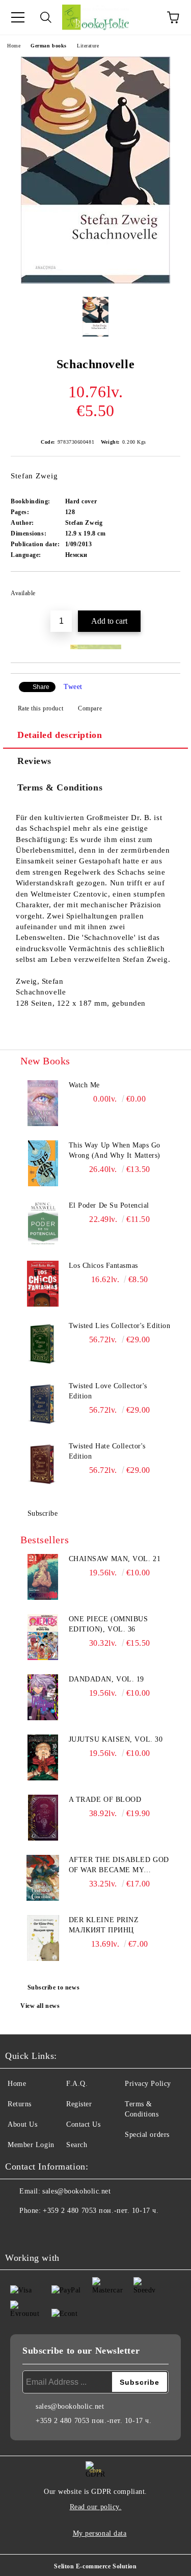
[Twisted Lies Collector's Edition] (43, 1344)
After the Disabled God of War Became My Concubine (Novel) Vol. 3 (119, 1866)
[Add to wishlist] (166, 589)
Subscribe (43, 1513)
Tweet (73, 687)
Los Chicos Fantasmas (103, 1266)
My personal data (100, 2533)
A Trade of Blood (105, 1800)
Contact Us (84, 2124)
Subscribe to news (54, 1987)
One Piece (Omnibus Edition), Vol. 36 (108, 1624)
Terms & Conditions (60, 787)
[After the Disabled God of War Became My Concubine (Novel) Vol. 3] (43, 1878)
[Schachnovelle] (95, 281)
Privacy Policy (148, 2084)
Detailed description (60, 735)
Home (14, 46)
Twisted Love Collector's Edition (108, 1391)
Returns (20, 2104)
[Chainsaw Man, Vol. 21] (43, 1577)
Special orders (147, 2135)
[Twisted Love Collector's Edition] (43, 1404)
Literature (88, 46)
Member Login (31, 2145)
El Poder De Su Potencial (109, 1205)
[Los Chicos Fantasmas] (43, 1284)
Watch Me (84, 1085)
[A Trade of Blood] (43, 1818)
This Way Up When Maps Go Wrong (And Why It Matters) (115, 1150)
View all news (40, 2006)
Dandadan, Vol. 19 (107, 1679)
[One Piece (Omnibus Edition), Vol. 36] (43, 1637)
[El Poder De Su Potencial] (43, 1223)
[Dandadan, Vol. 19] (43, 1697)
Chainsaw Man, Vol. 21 (115, 1559)
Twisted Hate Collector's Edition (107, 1451)
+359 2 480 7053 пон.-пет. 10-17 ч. (101, 2211)
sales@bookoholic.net (76, 2191)
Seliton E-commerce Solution (95, 2566)
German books (49, 46)
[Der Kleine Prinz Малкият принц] (43, 1938)
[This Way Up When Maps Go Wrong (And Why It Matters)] (43, 1163)
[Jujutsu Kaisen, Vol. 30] (43, 1757)
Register (79, 2104)
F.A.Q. (77, 2084)
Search (77, 2145)
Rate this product (40, 708)
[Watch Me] (43, 1103)
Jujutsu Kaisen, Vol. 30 (116, 1739)
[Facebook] (18, 2231)
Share (41, 687)
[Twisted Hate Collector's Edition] (43, 1464)
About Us (22, 2124)
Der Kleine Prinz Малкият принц (104, 1925)
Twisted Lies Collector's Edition (120, 1326)
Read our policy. (96, 2507)
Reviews (34, 761)
